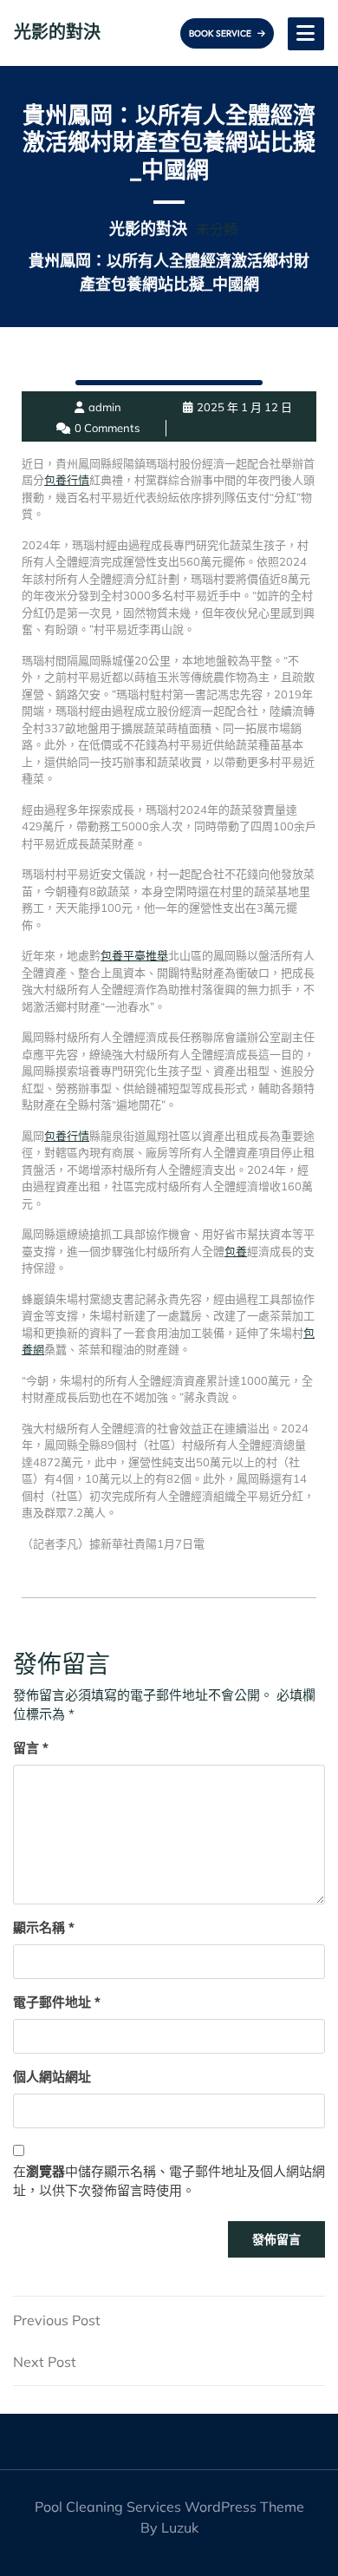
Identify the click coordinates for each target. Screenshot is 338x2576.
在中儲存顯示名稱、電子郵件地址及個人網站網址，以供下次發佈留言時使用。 (169, 2181)
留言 (31, 1748)
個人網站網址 (52, 2077)
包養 (236, 1251)
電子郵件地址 (57, 2002)
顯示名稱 (44, 1927)
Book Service (221, 33)
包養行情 (67, 480)
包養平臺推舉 (134, 955)
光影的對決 (57, 32)
